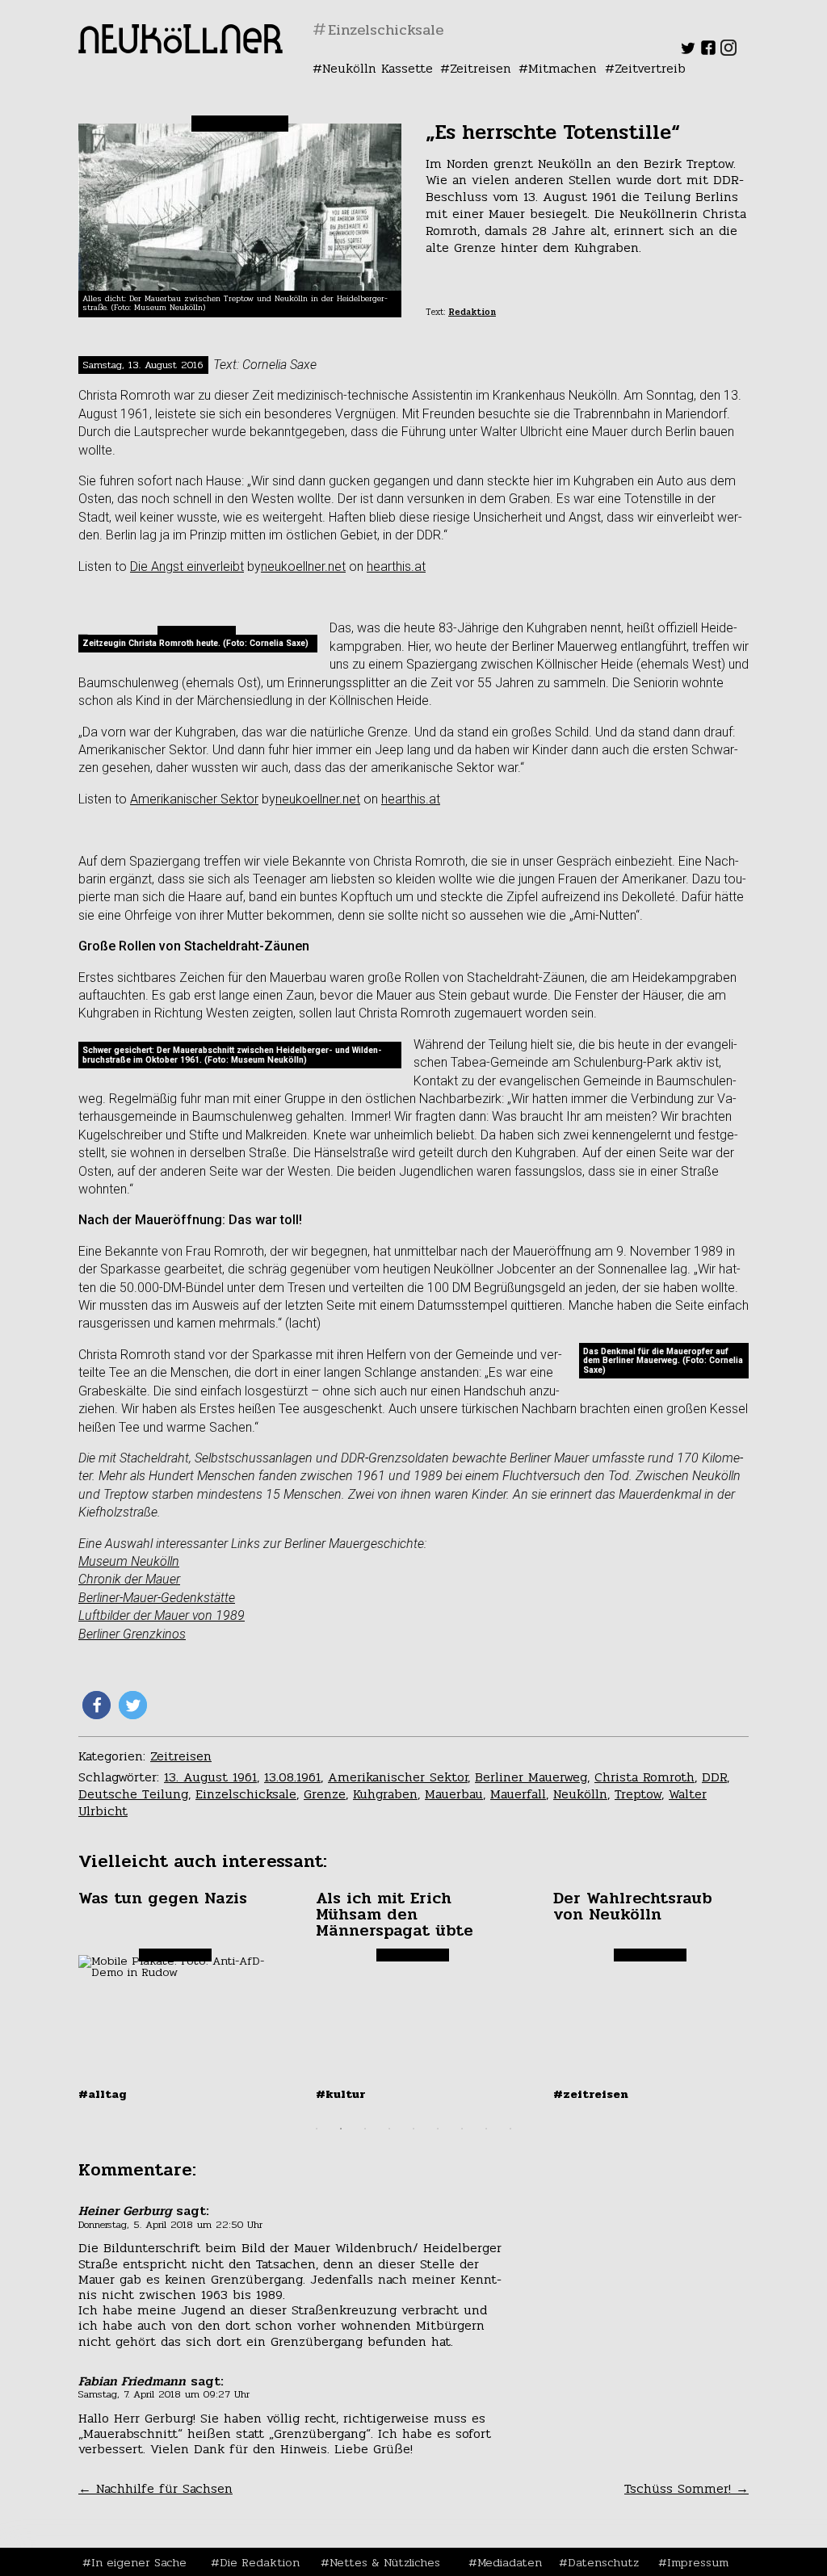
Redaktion (472, 312)
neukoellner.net (303, 566)
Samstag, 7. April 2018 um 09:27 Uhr (164, 2394)
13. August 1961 (210, 1777)
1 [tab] (317, 2129)
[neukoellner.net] (181, 49)
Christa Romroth (644, 1777)
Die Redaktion (260, 2562)
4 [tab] (389, 2129)
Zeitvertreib (650, 68)
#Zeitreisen (591, 2094)
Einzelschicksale (246, 1794)
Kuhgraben (385, 1794)
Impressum (698, 2562)
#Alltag (103, 2094)
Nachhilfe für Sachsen (155, 2488)
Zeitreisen (481, 68)
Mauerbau (454, 1794)
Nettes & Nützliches (385, 2562)
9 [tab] (510, 2129)
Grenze (325, 1794)
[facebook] (708, 51)
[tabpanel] (177, 1995)
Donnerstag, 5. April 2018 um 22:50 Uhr (170, 2225)
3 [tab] (365, 2129)
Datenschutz (603, 2562)
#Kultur (341, 2094)
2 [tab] (341, 2129)
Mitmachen (563, 68)
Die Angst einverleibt (187, 566)
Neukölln (580, 1794)
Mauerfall (518, 1794)
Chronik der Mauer (129, 1579)
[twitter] (688, 51)
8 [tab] (486, 2129)
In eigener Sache (139, 2562)
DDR (714, 1777)
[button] (97, 1705)
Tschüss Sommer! (686, 2488)
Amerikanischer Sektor (194, 799)
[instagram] (728, 51)
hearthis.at (396, 566)
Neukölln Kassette (378, 68)
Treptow (638, 1794)
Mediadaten (510, 2562)
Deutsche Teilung (133, 1794)
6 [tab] (438, 2129)
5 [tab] (413, 2129)
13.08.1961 (292, 1777)
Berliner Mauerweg (531, 1777)
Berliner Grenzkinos (132, 1634)
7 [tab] (462, 2129)
